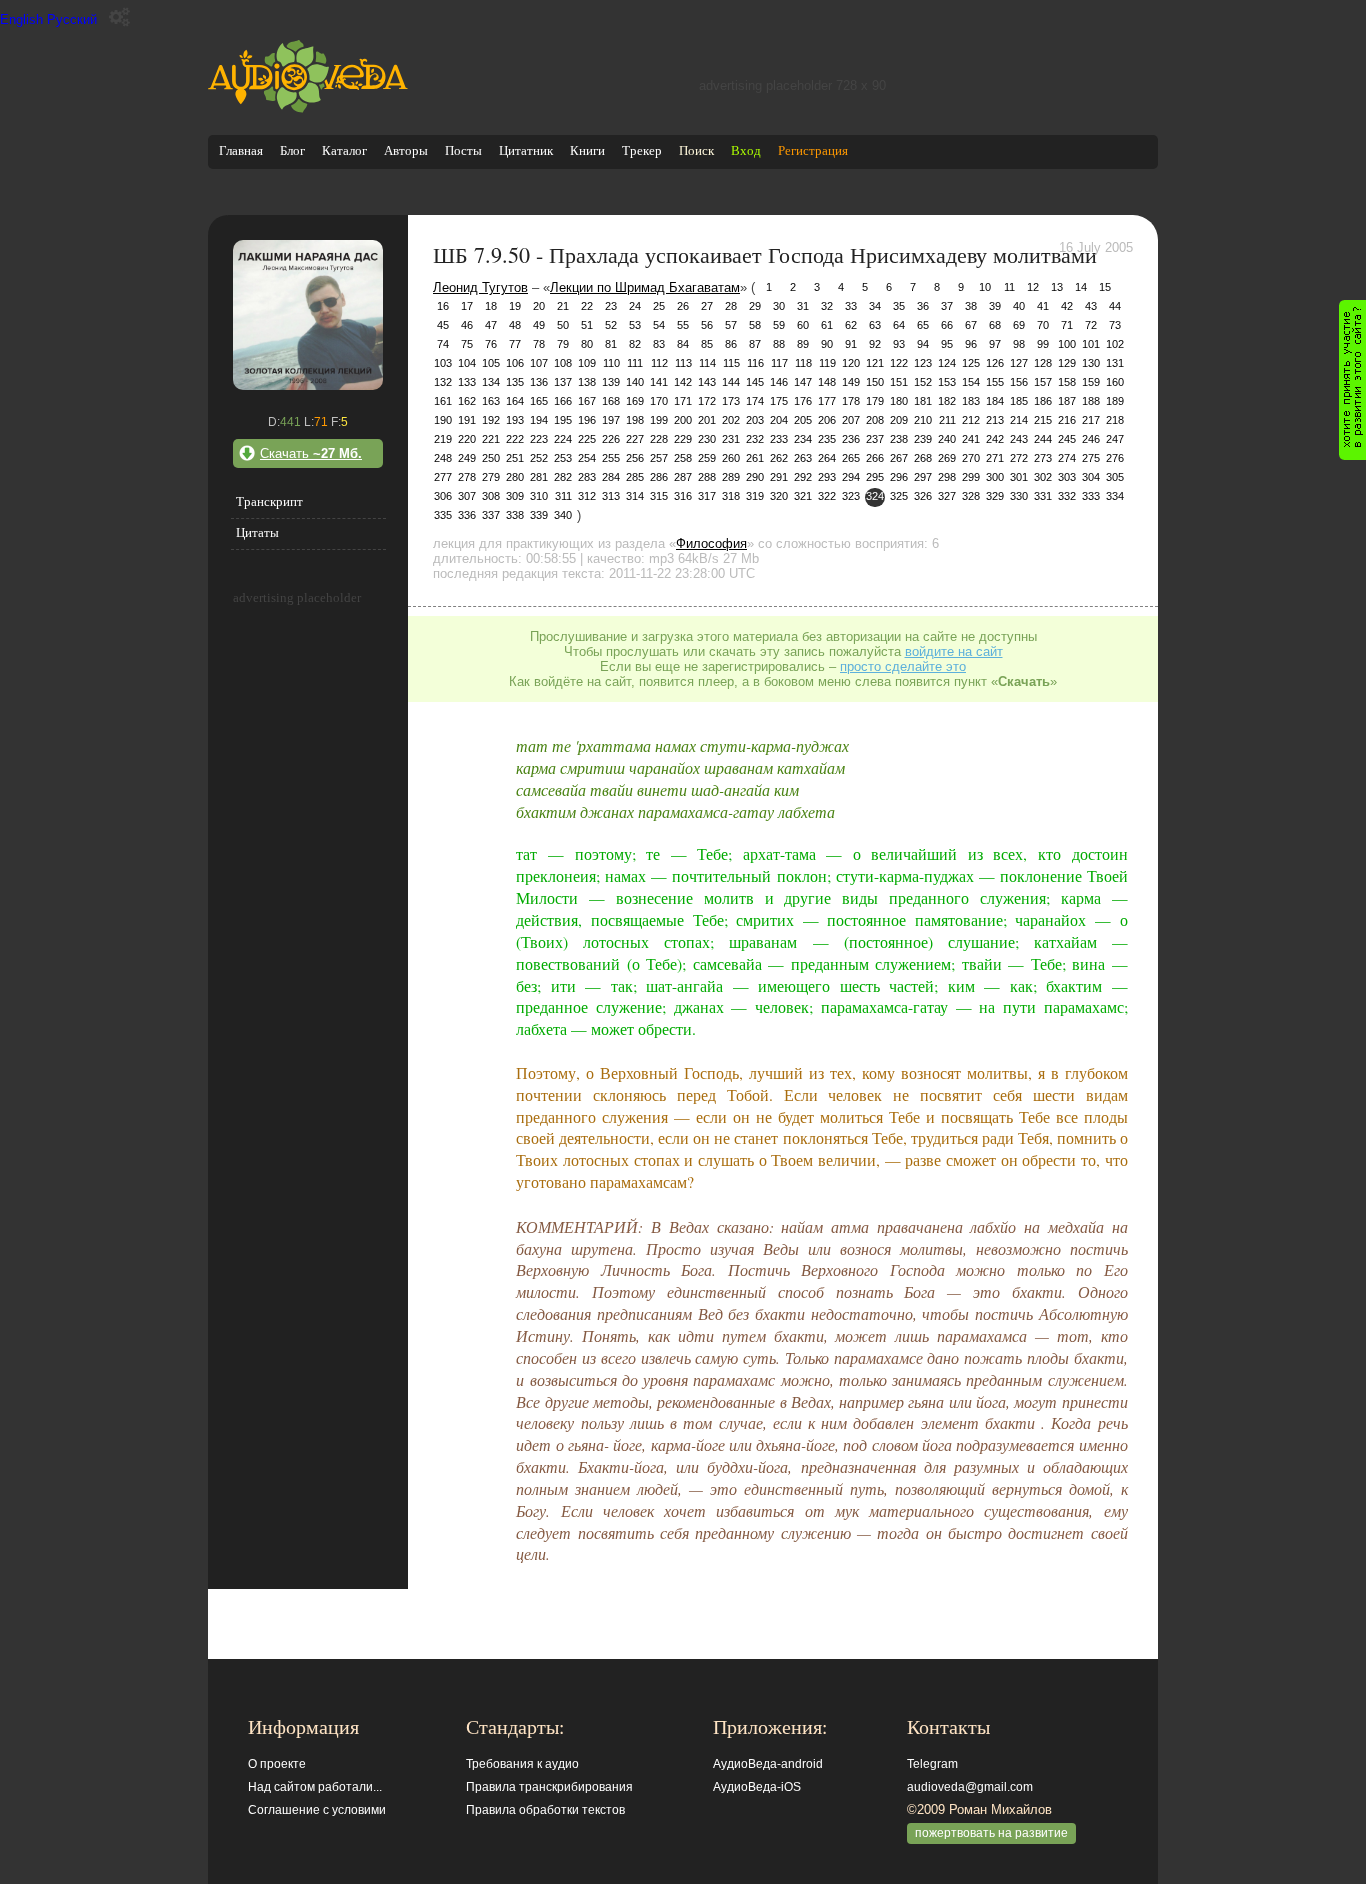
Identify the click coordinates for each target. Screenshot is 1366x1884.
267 (899, 458)
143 (707, 382)
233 (779, 439)
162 (467, 401)
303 (1067, 477)
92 (875, 344)
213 (995, 420)
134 (491, 382)
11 (1009, 287)
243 (1019, 439)
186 (1043, 401)
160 (1115, 382)
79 (563, 344)
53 (635, 325)
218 (1115, 420)
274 (1067, 458)
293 (827, 477)
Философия (711, 543)
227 (635, 439)
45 (443, 325)
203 (755, 420)
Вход (746, 150)
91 (851, 344)
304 (1091, 477)
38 (971, 306)
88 (779, 344)
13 (1057, 287)
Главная (241, 150)
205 (803, 420)
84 (683, 344)
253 (563, 458)
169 (635, 401)
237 (875, 439)
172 (707, 401)
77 (515, 344)
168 (611, 401)
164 (515, 401)
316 (683, 496)
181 (923, 401)
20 (539, 306)
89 (803, 344)
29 (755, 306)
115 (731, 363)
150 (875, 382)
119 (827, 363)
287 (683, 477)
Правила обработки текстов (545, 1810)
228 (659, 439)
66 (947, 325)
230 (707, 439)
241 (971, 439)
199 (659, 420)
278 (467, 477)
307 (467, 496)
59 (779, 325)
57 (731, 325)
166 (563, 401)
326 (923, 496)
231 (731, 439)
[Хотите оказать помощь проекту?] (1352, 380)
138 (587, 382)
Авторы (406, 150)
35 (899, 306)
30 (779, 306)
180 (899, 401)
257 (659, 458)
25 (659, 306)
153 (947, 382)
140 (635, 382)
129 (1067, 363)
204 (779, 420)
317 (707, 496)
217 (1091, 420)
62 (851, 325)
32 (827, 306)
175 (779, 401)
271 (995, 458)
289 (731, 477)
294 (851, 477)
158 (1067, 382)
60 (803, 325)
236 (851, 439)
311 (563, 496)
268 (923, 458)
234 (803, 439)
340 (563, 515)
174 (755, 401)
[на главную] (308, 108)
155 (995, 382)
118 (803, 363)
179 (875, 401)
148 (827, 382)
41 (1043, 306)
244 (1043, 439)
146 (779, 382)
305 (1115, 477)
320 (779, 496)
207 (851, 420)
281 (539, 477)
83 (659, 344)
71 (1067, 325)
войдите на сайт (954, 651)
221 (491, 439)
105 (491, 363)
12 (1033, 287)
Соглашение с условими (317, 1810)
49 (539, 325)
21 (563, 306)
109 (587, 363)
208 (875, 420)
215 (1043, 420)
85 (707, 344)
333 (1091, 496)
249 (467, 458)
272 (1019, 458)
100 (1067, 344)
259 (707, 458)
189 (1115, 401)
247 (1115, 439)
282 (563, 477)
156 (1019, 382)
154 (971, 382)
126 (995, 363)
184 (995, 401)
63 (875, 325)
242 (995, 439)
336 (467, 515)
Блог (292, 150)
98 (1019, 344)
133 (467, 382)
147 (803, 382)
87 (755, 344)
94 (923, 344)
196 (587, 420)
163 (491, 401)
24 (635, 306)
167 (587, 401)
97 (995, 344)
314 (635, 496)
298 (947, 477)
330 (1019, 496)
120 (851, 363)
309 (515, 496)
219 (443, 439)
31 (803, 306)
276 (1115, 458)
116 (755, 363)
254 (587, 458)
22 (587, 306)
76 (491, 344)
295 (875, 477)
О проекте (277, 1764)
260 (731, 458)
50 (563, 325)
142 (683, 382)
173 (731, 401)
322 (827, 496)
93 (899, 344)
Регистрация (813, 150)
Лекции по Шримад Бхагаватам (645, 287)
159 (1091, 382)
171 (683, 401)
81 (611, 344)
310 (539, 496)
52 (611, 325)
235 (827, 439)
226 (611, 439)
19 (515, 306)
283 (587, 477)
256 (635, 458)
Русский (72, 19)
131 (1115, 363)
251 (515, 458)
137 (563, 382)
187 (1067, 401)
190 (443, 420)
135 (515, 382)
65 (923, 325)
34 (875, 306)
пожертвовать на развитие (991, 1833)
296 (899, 477)
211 (947, 420)
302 (1043, 477)
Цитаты (257, 532)
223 (539, 439)
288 (707, 477)
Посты (463, 150)
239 (923, 439)
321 (803, 496)
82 (635, 344)
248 (443, 458)
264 (827, 458)
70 (1043, 325)
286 (659, 477)
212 (971, 420)
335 (443, 515)
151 (899, 382)
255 (611, 458)
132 (443, 382)
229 (683, 439)
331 (1043, 496)
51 (587, 325)
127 (1019, 363)
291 (779, 477)
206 (827, 420)
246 (1091, 439)
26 (683, 306)
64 (899, 325)
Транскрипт (269, 501)
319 (755, 496)
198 (635, 420)
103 (443, 363)
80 (587, 344)
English (21, 19)
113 (683, 363)
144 (731, 382)
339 (539, 515)
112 (659, 363)
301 (1019, 477)
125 (971, 363)
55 (683, 325)
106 (515, 363)
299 (971, 477)
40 (1019, 306)
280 (515, 477)
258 (683, 458)
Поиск (696, 150)
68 (995, 325)
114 (707, 363)
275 (1091, 458)
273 (1043, 458)
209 (899, 420)
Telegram (932, 1764)
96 (971, 344)
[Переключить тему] (119, 17)
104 (467, 363)
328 (971, 496)
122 (899, 363)
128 (1043, 363)
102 (1115, 344)
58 (755, 325)
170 (659, 401)
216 (1067, 420)
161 (443, 401)
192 (491, 420)
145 (755, 382)
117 (779, 363)
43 (1091, 306)
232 (755, 439)
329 (995, 496)
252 (539, 458)
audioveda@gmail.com (970, 1787)
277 (443, 477)
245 (1067, 439)
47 (491, 325)
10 (985, 287)
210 (923, 420)
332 (1067, 496)
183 (971, 401)
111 (635, 363)
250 (491, 458)
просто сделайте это (903, 666)
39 (995, 306)
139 (611, 382)
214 (1019, 420)
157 (1043, 382)
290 (755, 477)
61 (827, 325)
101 (1091, 344)
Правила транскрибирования (549, 1787)
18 (491, 306)
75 (467, 344)
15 (1105, 287)
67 (971, 325)
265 (851, 458)
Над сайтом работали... (315, 1787)
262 (779, 458)
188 (1091, 401)
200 (683, 420)
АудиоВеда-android (768, 1764)
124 (947, 363)
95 (947, 344)
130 (1091, 363)
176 (803, 401)
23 (611, 306)
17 (467, 306)
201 (707, 420)
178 (851, 401)
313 (611, 496)
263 (803, 458)
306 (443, 496)
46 (467, 325)
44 (1115, 306)
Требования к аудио (522, 1764)
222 (515, 439)
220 (467, 439)
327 (947, 496)
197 (611, 420)
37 (947, 306)
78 (539, 344)
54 (659, 325)
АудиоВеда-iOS (757, 1787)
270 (971, 458)
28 (731, 306)
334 (1115, 496)
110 (611, 363)
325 (899, 496)
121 (875, 363)
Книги (587, 150)
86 (731, 344)
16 (443, 306)
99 (1043, 344)
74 (443, 344)
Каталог (344, 150)
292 (803, 477)
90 (827, 344)
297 (923, 477)
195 (563, 420)
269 (947, 458)
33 (851, 306)
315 (659, 496)
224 (563, 439)
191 (467, 420)
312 (587, 496)
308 (491, 496)
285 (635, 477)
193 (515, 420)
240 (947, 439)
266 (875, 458)
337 (491, 515)
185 (1019, 401)
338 (515, 515)
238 (899, 439)
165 (539, 401)
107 (539, 363)
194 (539, 420)
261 (755, 458)
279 (491, 477)
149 (851, 382)
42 (1067, 306)
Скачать (311, 453)
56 (707, 325)
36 (923, 306)
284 (611, 477)
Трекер (642, 150)
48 (515, 325)
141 (659, 382)
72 (1091, 325)
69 (1019, 325)
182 (947, 401)
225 (587, 439)
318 (731, 496)
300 (995, 477)
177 (827, 401)
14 (1081, 287)
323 (851, 496)
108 (563, 363)
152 (923, 382)
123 (923, 363)
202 (731, 420)
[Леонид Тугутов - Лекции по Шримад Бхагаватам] (308, 385)
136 (539, 382)
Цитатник (526, 150)
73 (1115, 325)
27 (707, 306)
